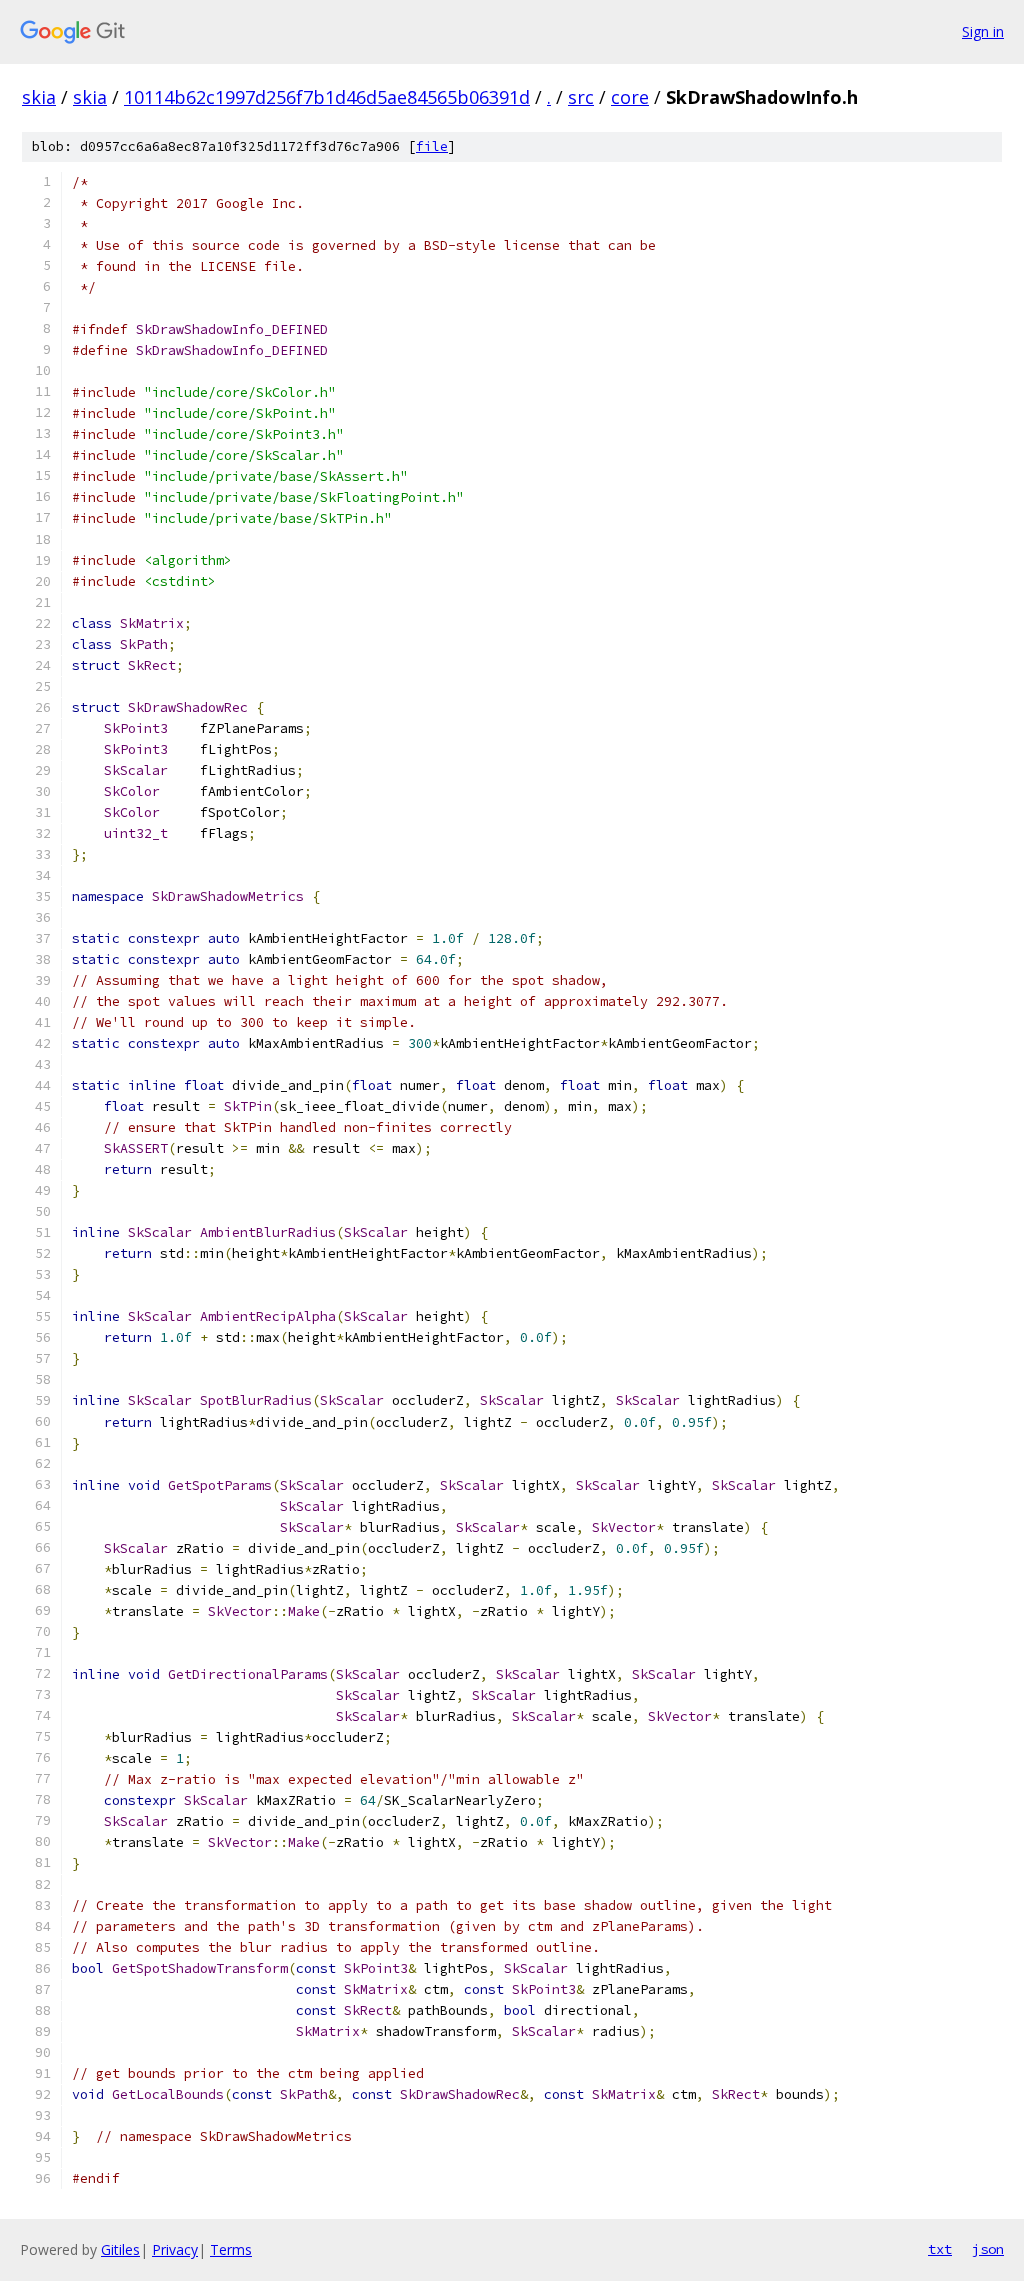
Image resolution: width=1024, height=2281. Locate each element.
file (432, 146)
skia (39, 97)
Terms (231, 2249)
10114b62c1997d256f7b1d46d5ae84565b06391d (327, 97)
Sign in (983, 31)
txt (940, 2249)
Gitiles (120, 2249)
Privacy (175, 2249)
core (630, 97)
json (988, 2249)
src (581, 97)
